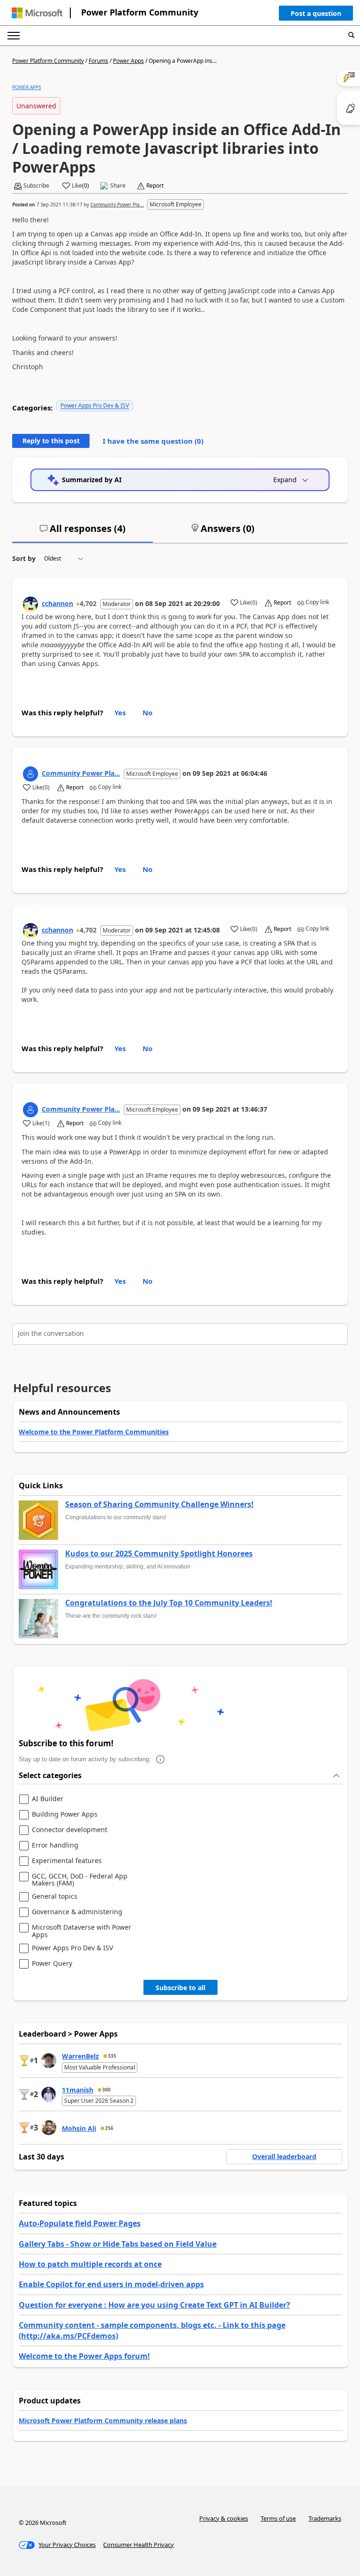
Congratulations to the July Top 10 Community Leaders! (169, 1603)
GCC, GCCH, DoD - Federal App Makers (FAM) (80, 1880)
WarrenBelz (80, 2056)
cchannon (57, 603)
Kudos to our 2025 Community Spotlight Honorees (159, 1554)
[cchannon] (30, 604)
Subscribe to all (180, 1988)
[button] (316, 15)
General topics (55, 1897)
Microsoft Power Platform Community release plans (103, 2421)
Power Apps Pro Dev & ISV (95, 405)
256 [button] (109, 2128)
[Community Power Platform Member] (30, 774)
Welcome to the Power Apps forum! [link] (84, 2356)
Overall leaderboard (284, 2156)
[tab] (82, 532)
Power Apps (128, 61)
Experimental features (67, 1861)
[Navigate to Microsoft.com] (37, 13)
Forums (98, 61)
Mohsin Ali (79, 2128)
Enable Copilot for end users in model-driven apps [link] (111, 2284)
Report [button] (155, 186)
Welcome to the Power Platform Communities (94, 1432)
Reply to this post (51, 441)
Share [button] (118, 186)
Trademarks (325, 2518)
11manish (78, 2090)
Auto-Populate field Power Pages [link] (80, 2223)
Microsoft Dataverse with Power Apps (82, 1931)
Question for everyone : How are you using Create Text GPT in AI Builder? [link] (154, 2305)
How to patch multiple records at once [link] (90, 2264)
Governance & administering (77, 1912)
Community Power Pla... (117, 205)
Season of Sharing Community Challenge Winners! (159, 1505)
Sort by (24, 558)
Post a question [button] (316, 13)
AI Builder (48, 1799)
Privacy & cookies (224, 2518)
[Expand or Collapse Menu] (14, 36)
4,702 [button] (88, 603)
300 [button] (106, 2090)
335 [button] (112, 2056)
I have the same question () (153, 441)
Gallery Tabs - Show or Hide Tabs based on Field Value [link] (118, 2244)
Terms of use (278, 2518)
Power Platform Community (140, 12)
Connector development (70, 1830)
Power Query (52, 1964)
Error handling (55, 1845)
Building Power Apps (65, 1815)
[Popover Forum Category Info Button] (160, 1759)
